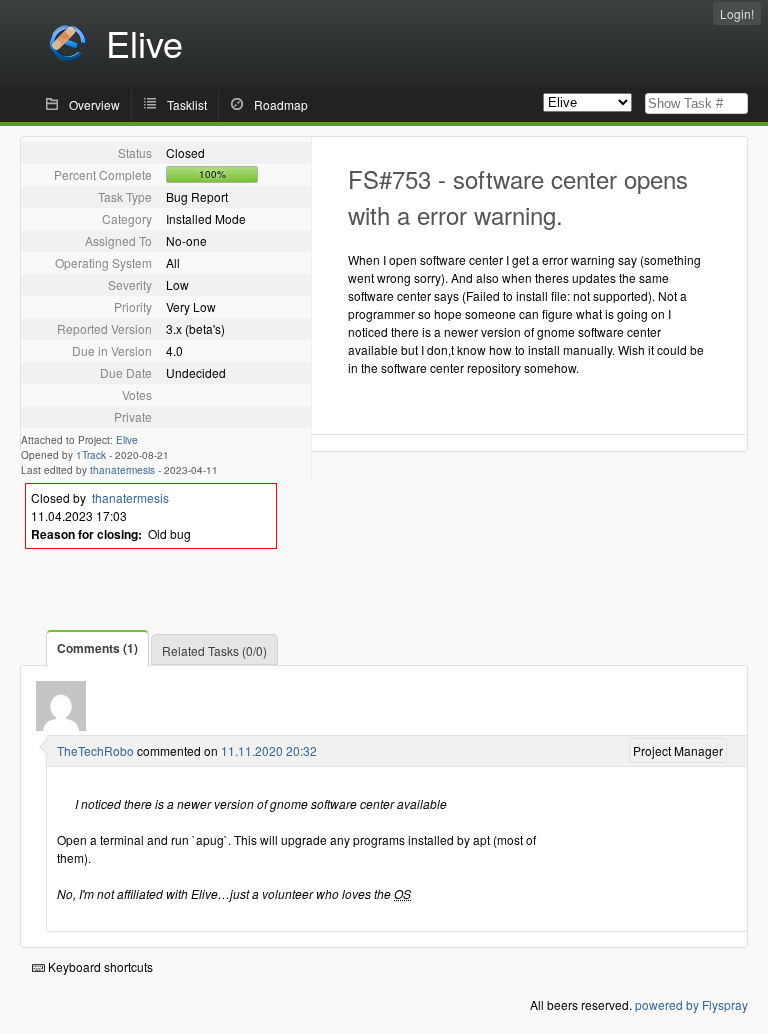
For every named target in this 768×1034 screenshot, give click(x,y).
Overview (94, 104)
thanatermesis (122, 470)
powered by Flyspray (691, 1004)
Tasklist (187, 104)
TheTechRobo (95, 750)
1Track (91, 455)
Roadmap (281, 104)
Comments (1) (97, 648)
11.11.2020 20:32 (269, 750)
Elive (127, 440)
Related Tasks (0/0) (214, 650)
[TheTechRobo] (61, 725)
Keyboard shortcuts (99, 966)
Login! (737, 13)
